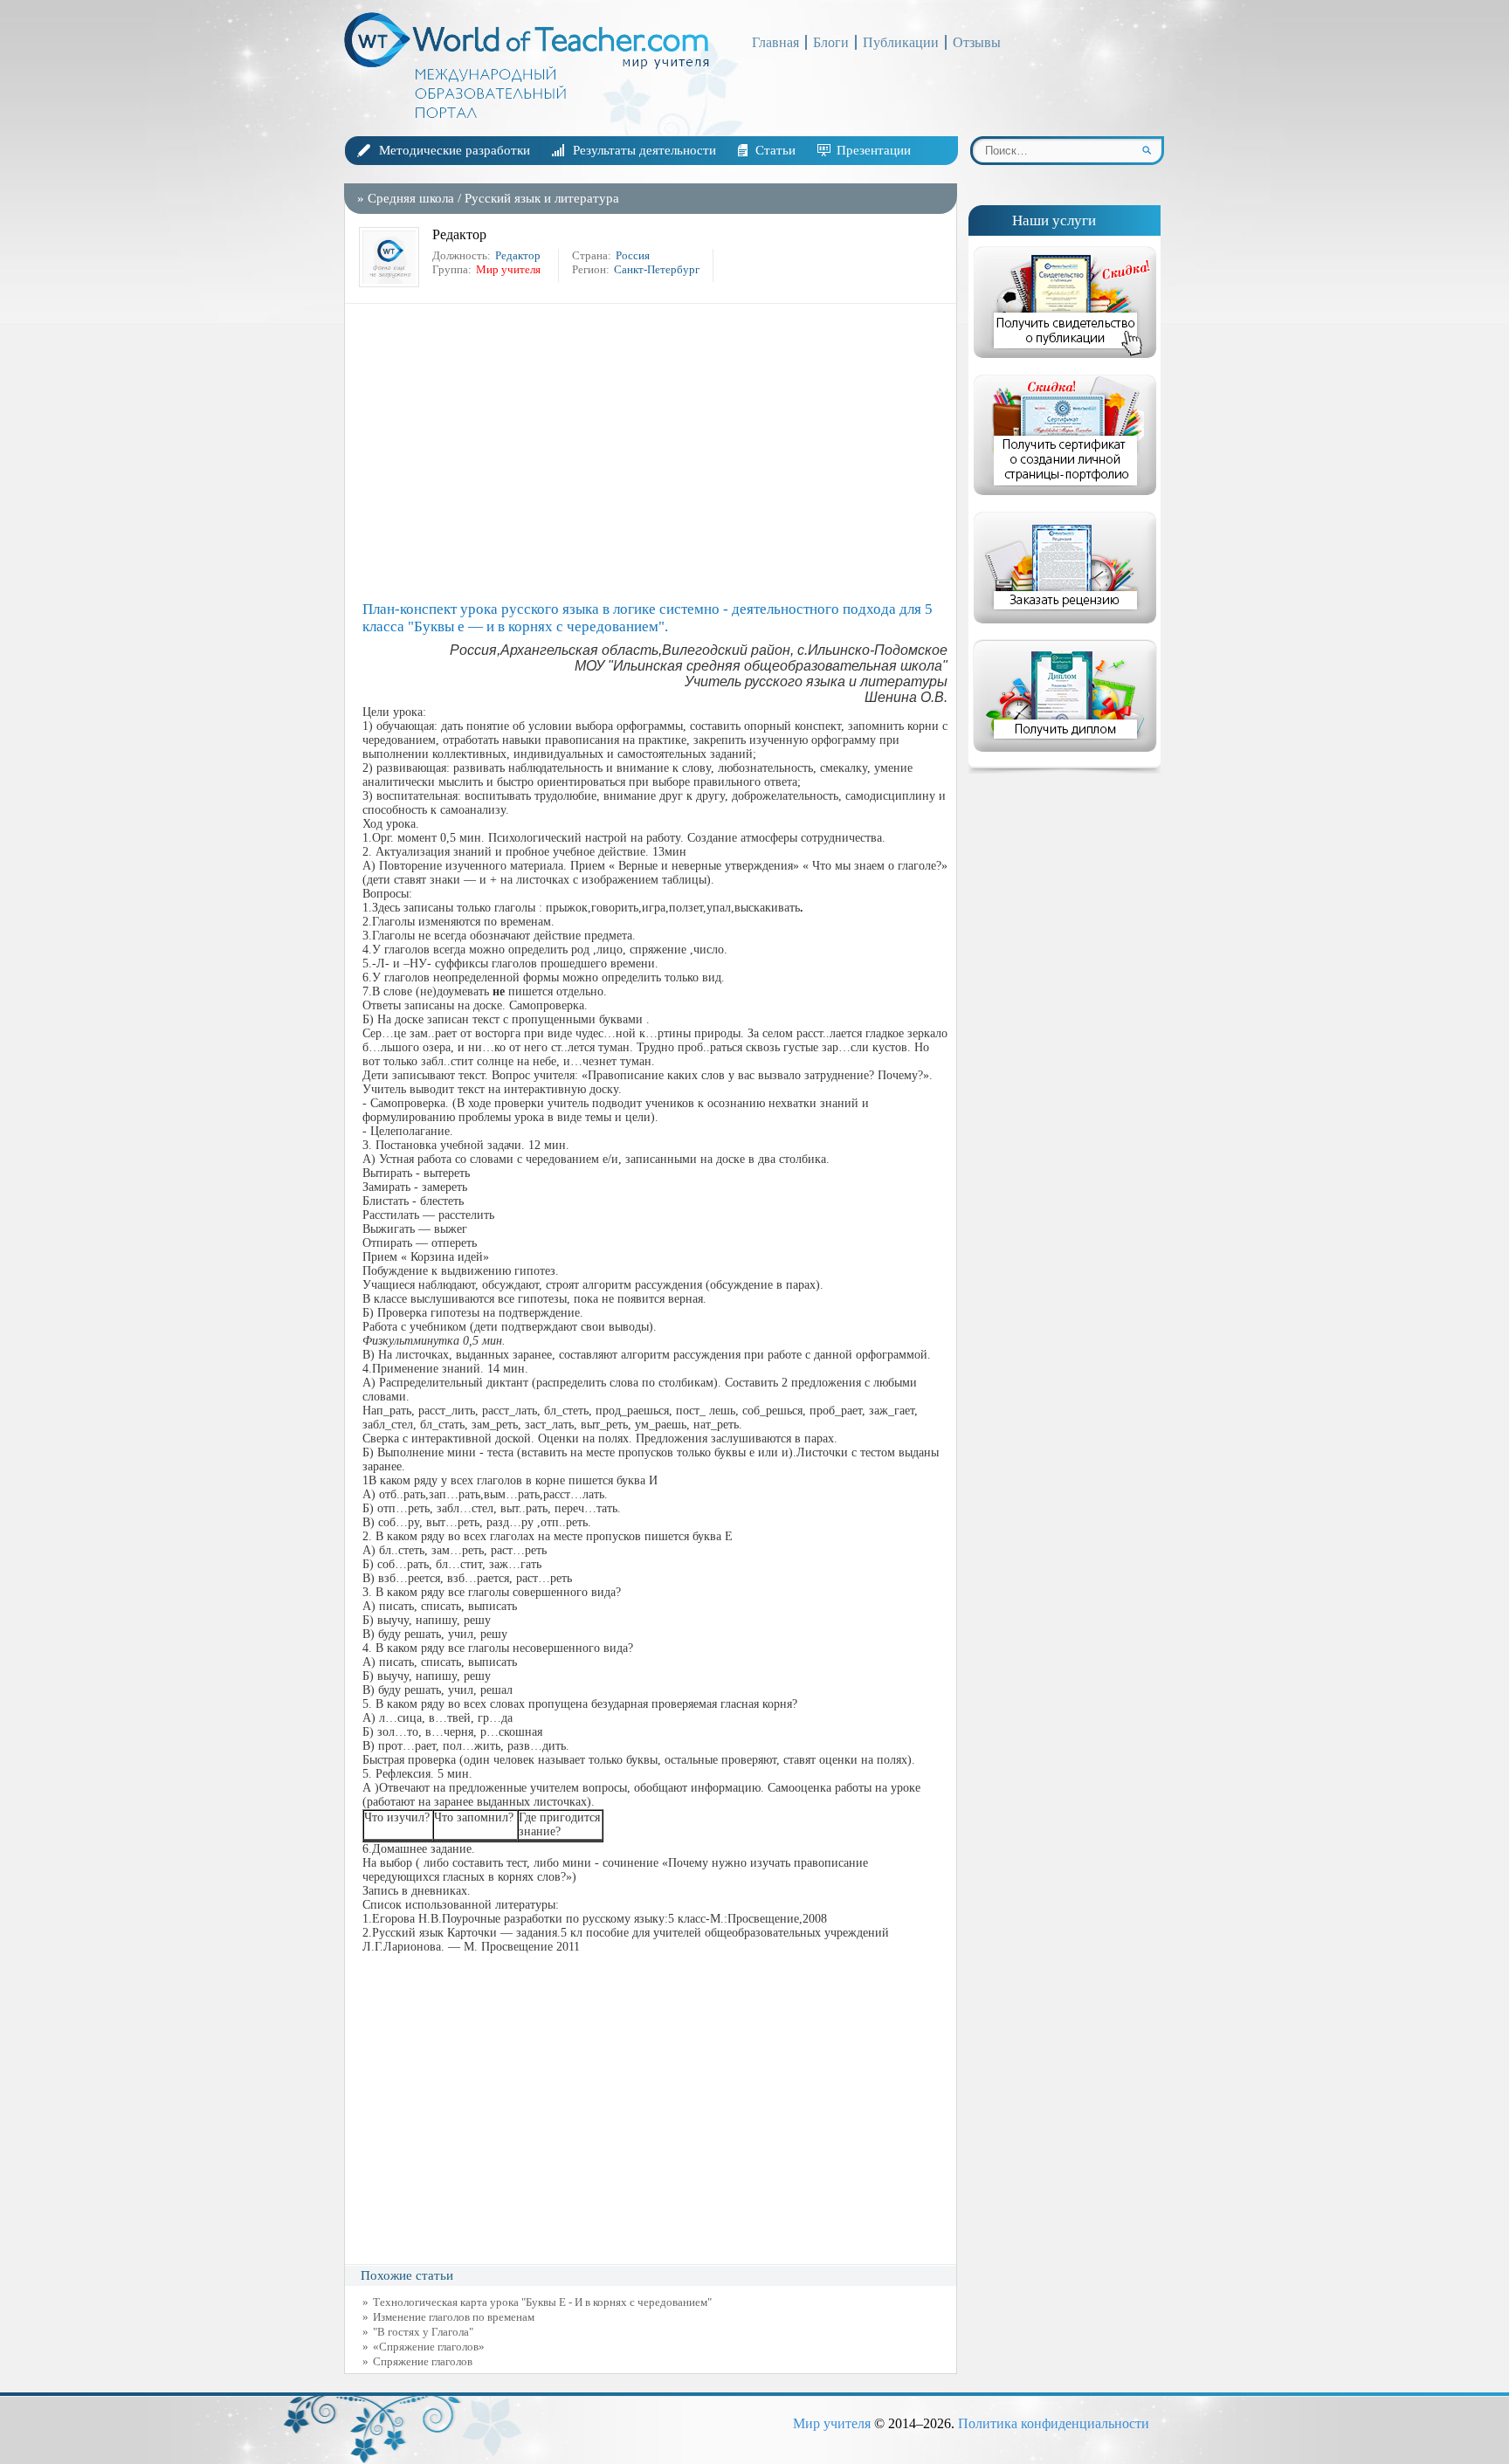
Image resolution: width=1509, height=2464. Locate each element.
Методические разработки (455, 150)
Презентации (874, 150)
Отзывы (977, 42)
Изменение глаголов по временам (454, 2317)
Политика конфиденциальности (1054, 2423)
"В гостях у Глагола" (423, 2332)
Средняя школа (411, 198)
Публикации (901, 42)
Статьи (775, 150)
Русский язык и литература (542, 198)
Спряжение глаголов (423, 2361)
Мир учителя (832, 2423)
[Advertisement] (655, 452)
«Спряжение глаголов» (429, 2347)
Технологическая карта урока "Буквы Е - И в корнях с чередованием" (542, 2302)
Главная (775, 42)
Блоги (831, 42)
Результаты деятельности (644, 150)
